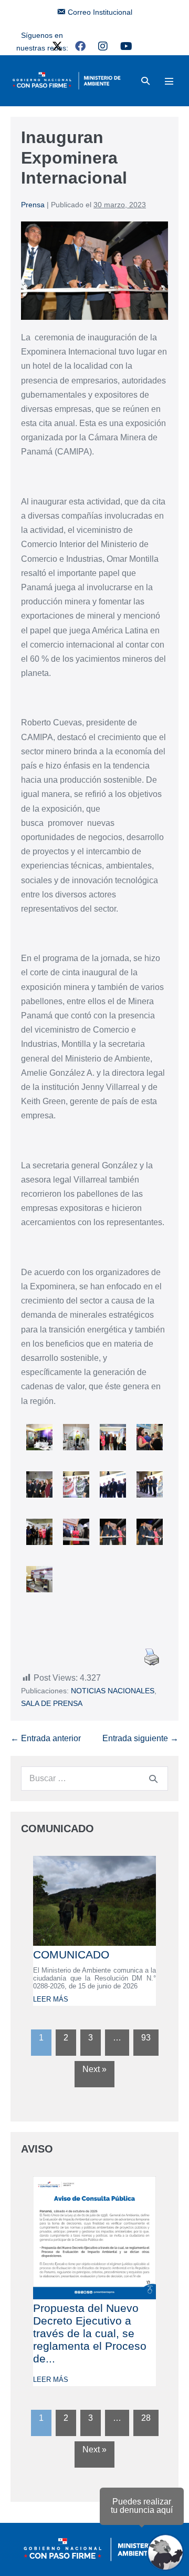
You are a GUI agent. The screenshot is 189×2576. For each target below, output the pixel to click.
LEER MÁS (51, 1999)
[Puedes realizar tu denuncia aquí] (165, 2552)
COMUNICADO (71, 1954)
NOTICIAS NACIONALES (113, 1691)
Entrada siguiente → (140, 1738)
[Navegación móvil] (169, 81)
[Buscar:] (94, 1778)
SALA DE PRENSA (52, 1703)
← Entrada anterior (46, 1738)
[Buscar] (153, 1779)
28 (146, 2418)
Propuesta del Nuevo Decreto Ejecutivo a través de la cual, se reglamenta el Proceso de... (90, 2333)
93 (146, 2038)
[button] (145, 81)
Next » (94, 2069)
